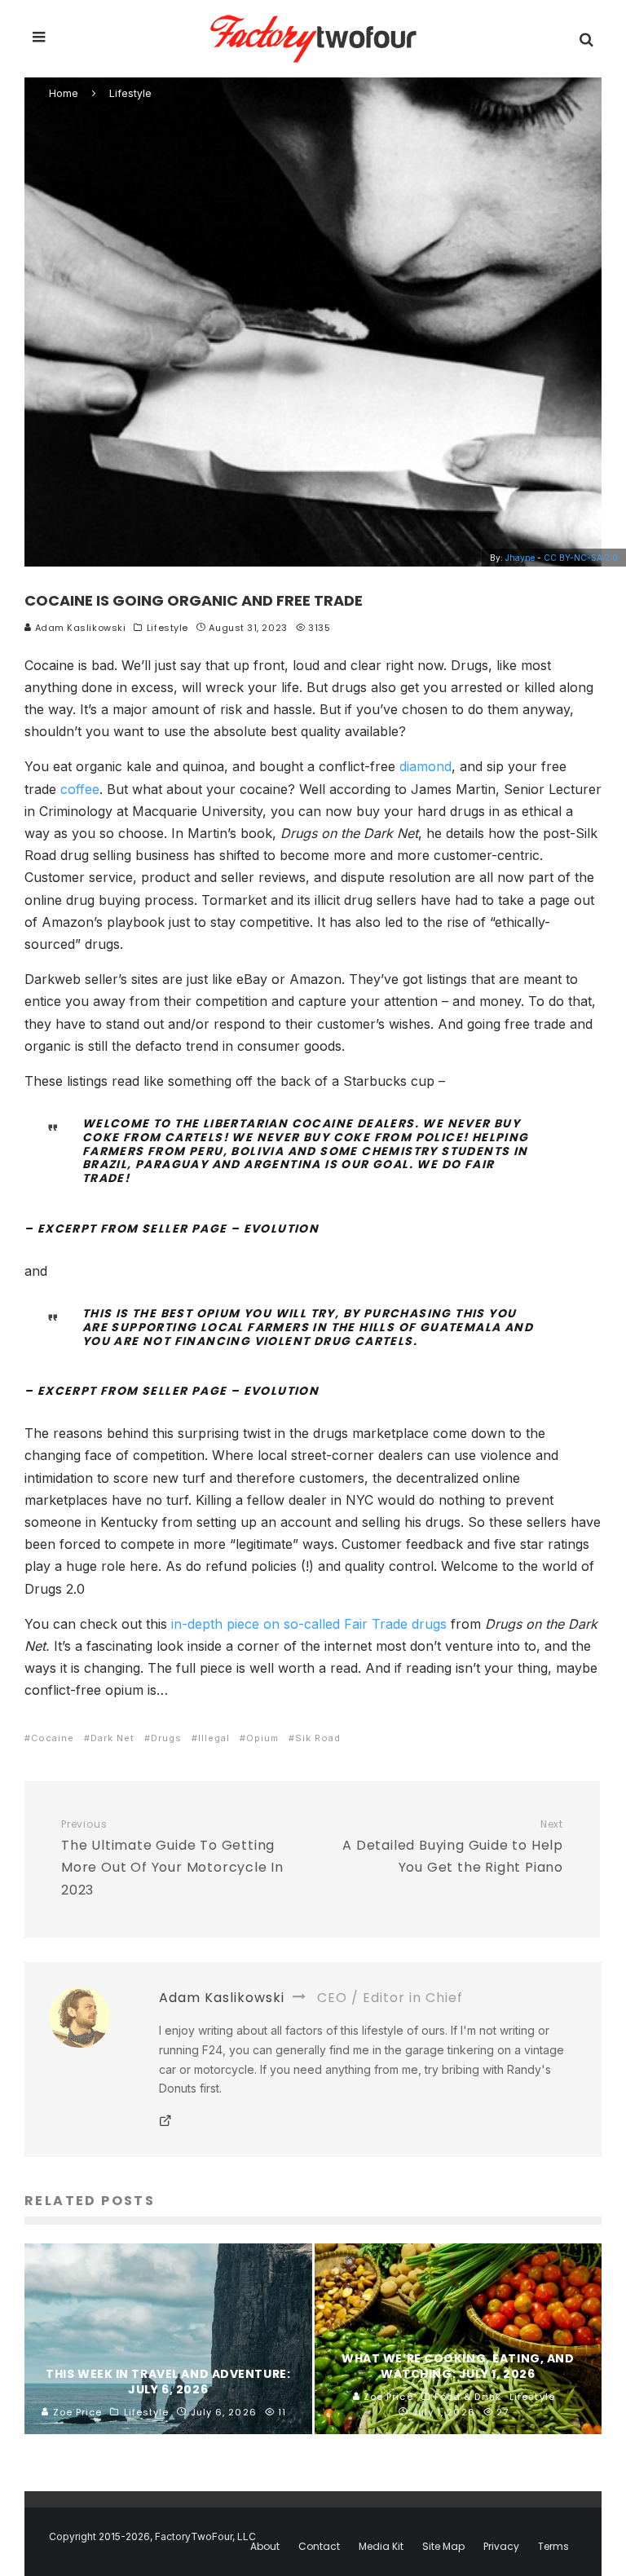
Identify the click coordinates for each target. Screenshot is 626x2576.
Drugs (166, 1738)
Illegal (214, 1738)
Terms (553, 2547)
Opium (262, 1738)
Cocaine (53, 1738)
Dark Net (112, 1738)
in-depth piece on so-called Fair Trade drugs (309, 1624)
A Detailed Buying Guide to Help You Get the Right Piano (453, 1848)
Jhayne (520, 558)
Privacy (501, 2547)
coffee (80, 789)
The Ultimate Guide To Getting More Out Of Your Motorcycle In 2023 (172, 1859)
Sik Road (318, 1738)
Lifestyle (168, 628)
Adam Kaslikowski (79, 628)
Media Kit (381, 2547)
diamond (425, 766)
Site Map (443, 2547)
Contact (319, 2547)
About (265, 2547)
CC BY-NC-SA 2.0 (581, 558)
